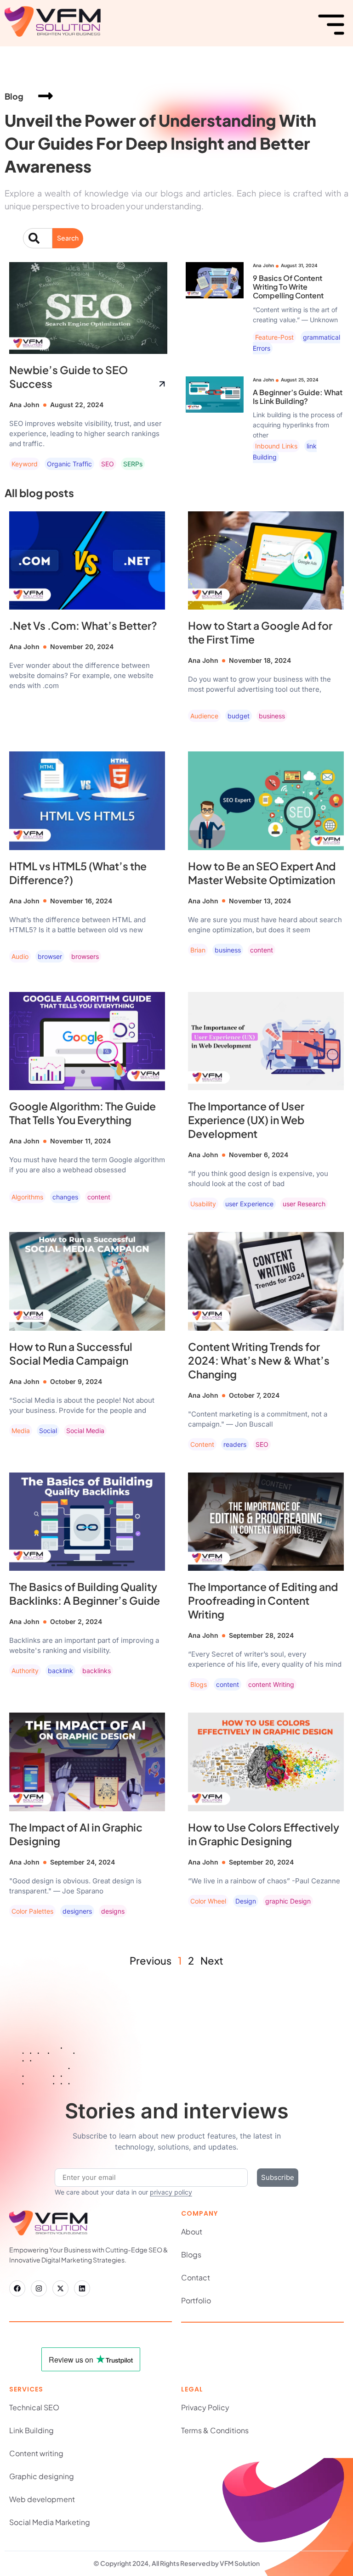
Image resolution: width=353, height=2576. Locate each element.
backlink (60, 1671)
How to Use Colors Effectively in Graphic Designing (264, 1834)
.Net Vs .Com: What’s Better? (83, 625)
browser (50, 956)
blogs (199, 1684)
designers (77, 1911)
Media (21, 1431)
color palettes (32, 1911)
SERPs (133, 464)
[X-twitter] (60, 2288)
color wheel (208, 1901)
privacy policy (171, 2192)
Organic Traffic (69, 464)
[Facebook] (17, 2288)
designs (113, 1911)
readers (235, 1444)
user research (304, 1204)
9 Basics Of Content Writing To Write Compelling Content (288, 287)
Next (212, 1960)
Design (246, 1901)
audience (204, 716)
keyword (25, 464)
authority (25, 1671)
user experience (249, 1204)
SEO (108, 464)
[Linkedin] (82, 2288)
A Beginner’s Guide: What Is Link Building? (298, 397)
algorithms (27, 1197)
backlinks (97, 1671)
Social (48, 1431)
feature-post (274, 337)
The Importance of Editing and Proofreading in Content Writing (263, 1600)
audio (20, 956)
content (262, 950)
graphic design (288, 1901)
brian (198, 950)
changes (65, 1197)
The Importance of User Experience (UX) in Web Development (246, 1120)
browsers (85, 956)
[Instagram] (39, 2288)
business (272, 716)
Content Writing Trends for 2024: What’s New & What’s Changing (259, 1360)
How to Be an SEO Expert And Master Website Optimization (262, 873)
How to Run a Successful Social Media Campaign (71, 1353)
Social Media (85, 1431)
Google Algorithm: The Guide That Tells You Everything (83, 1113)
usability (203, 1204)
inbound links (276, 446)
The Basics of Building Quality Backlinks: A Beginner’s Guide (85, 1593)
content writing (271, 1684)
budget (239, 716)
